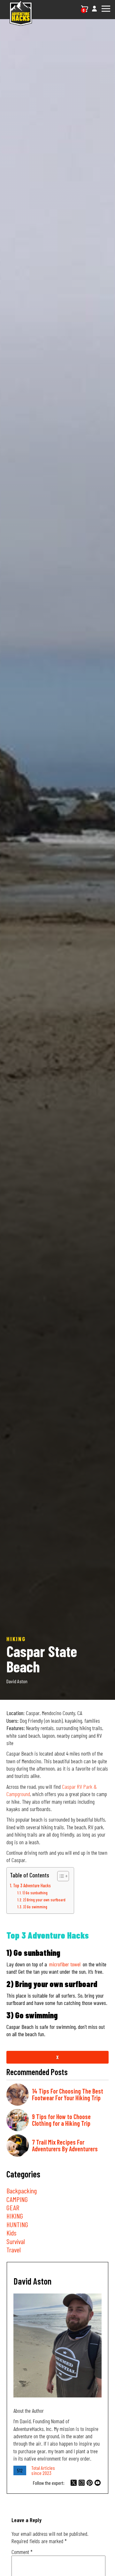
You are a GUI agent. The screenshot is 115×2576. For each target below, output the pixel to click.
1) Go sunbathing (35, 1893)
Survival (16, 2241)
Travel (14, 2249)
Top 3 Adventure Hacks (32, 1886)
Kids (11, 2233)
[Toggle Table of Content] (60, 1876)
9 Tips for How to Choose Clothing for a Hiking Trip (61, 2120)
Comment (22, 2552)
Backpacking (22, 2191)
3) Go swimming (35, 1907)
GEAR (13, 2207)
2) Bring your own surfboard (44, 1900)
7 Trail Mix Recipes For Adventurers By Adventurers (65, 2145)
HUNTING (17, 2224)
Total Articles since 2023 (43, 2470)
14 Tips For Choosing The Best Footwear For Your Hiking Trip (68, 2094)
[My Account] (94, 12)
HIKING (15, 2216)
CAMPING (17, 2199)
